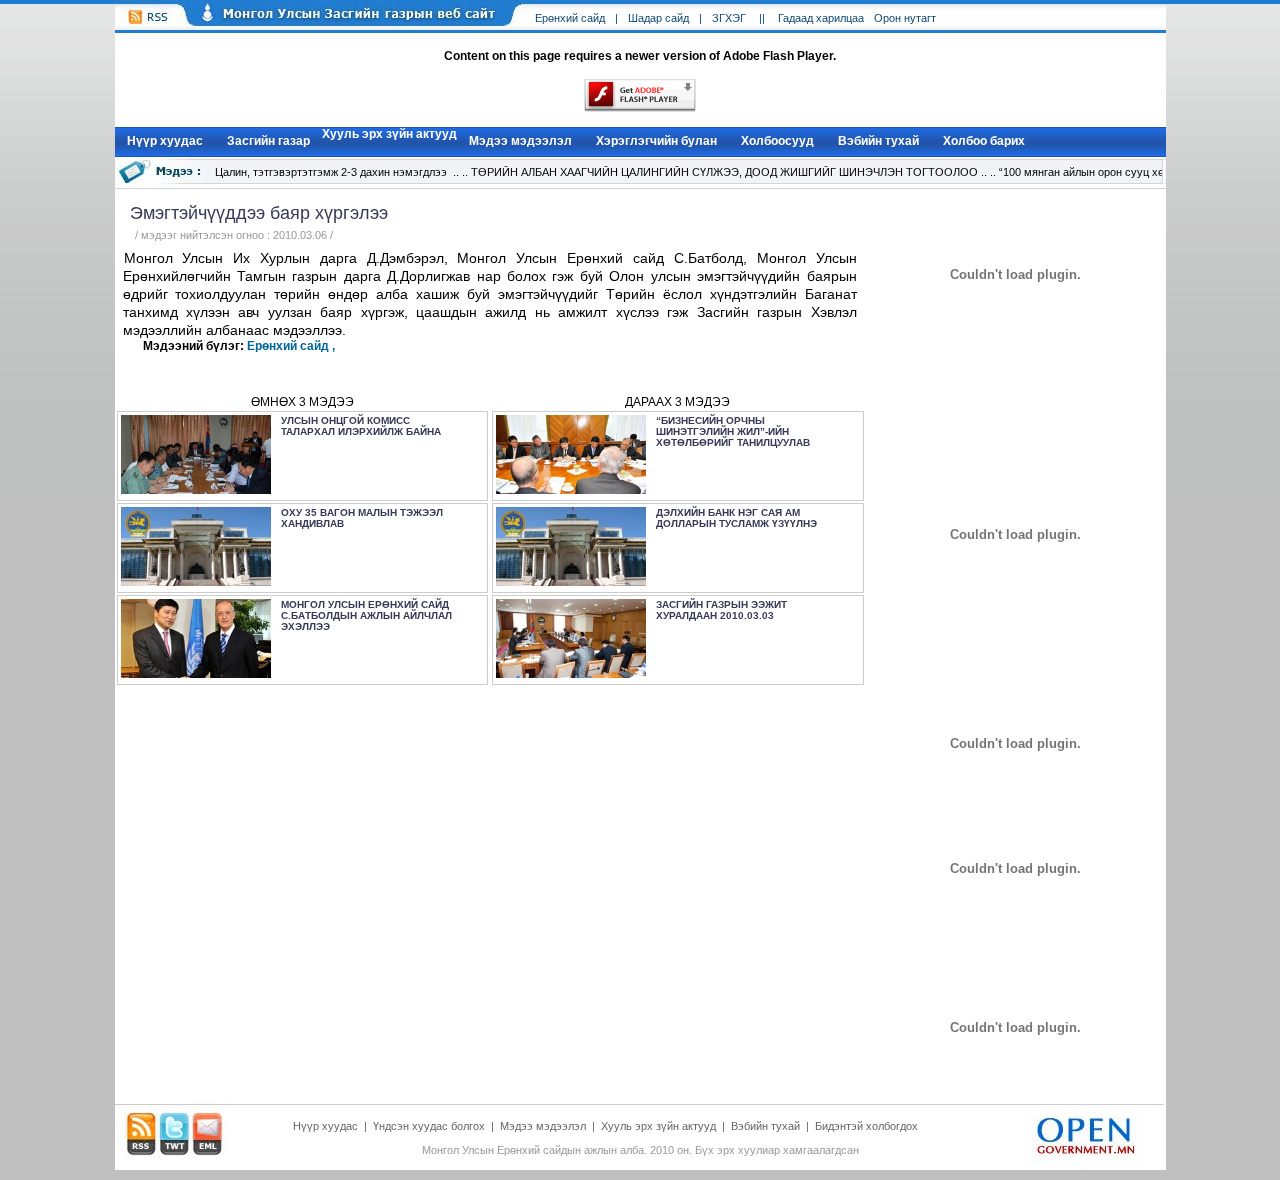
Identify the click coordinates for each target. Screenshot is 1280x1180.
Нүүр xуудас (165, 141)
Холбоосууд (777, 141)
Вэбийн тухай (878, 141)
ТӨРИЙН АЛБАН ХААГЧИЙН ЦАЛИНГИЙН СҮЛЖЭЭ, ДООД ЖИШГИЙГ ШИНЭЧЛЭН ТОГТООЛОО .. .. (733, 172)
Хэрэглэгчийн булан (656, 141)
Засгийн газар (268, 141)
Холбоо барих (984, 141)
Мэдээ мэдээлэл (520, 141)
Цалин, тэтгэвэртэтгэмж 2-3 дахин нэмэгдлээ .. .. (341, 172)
